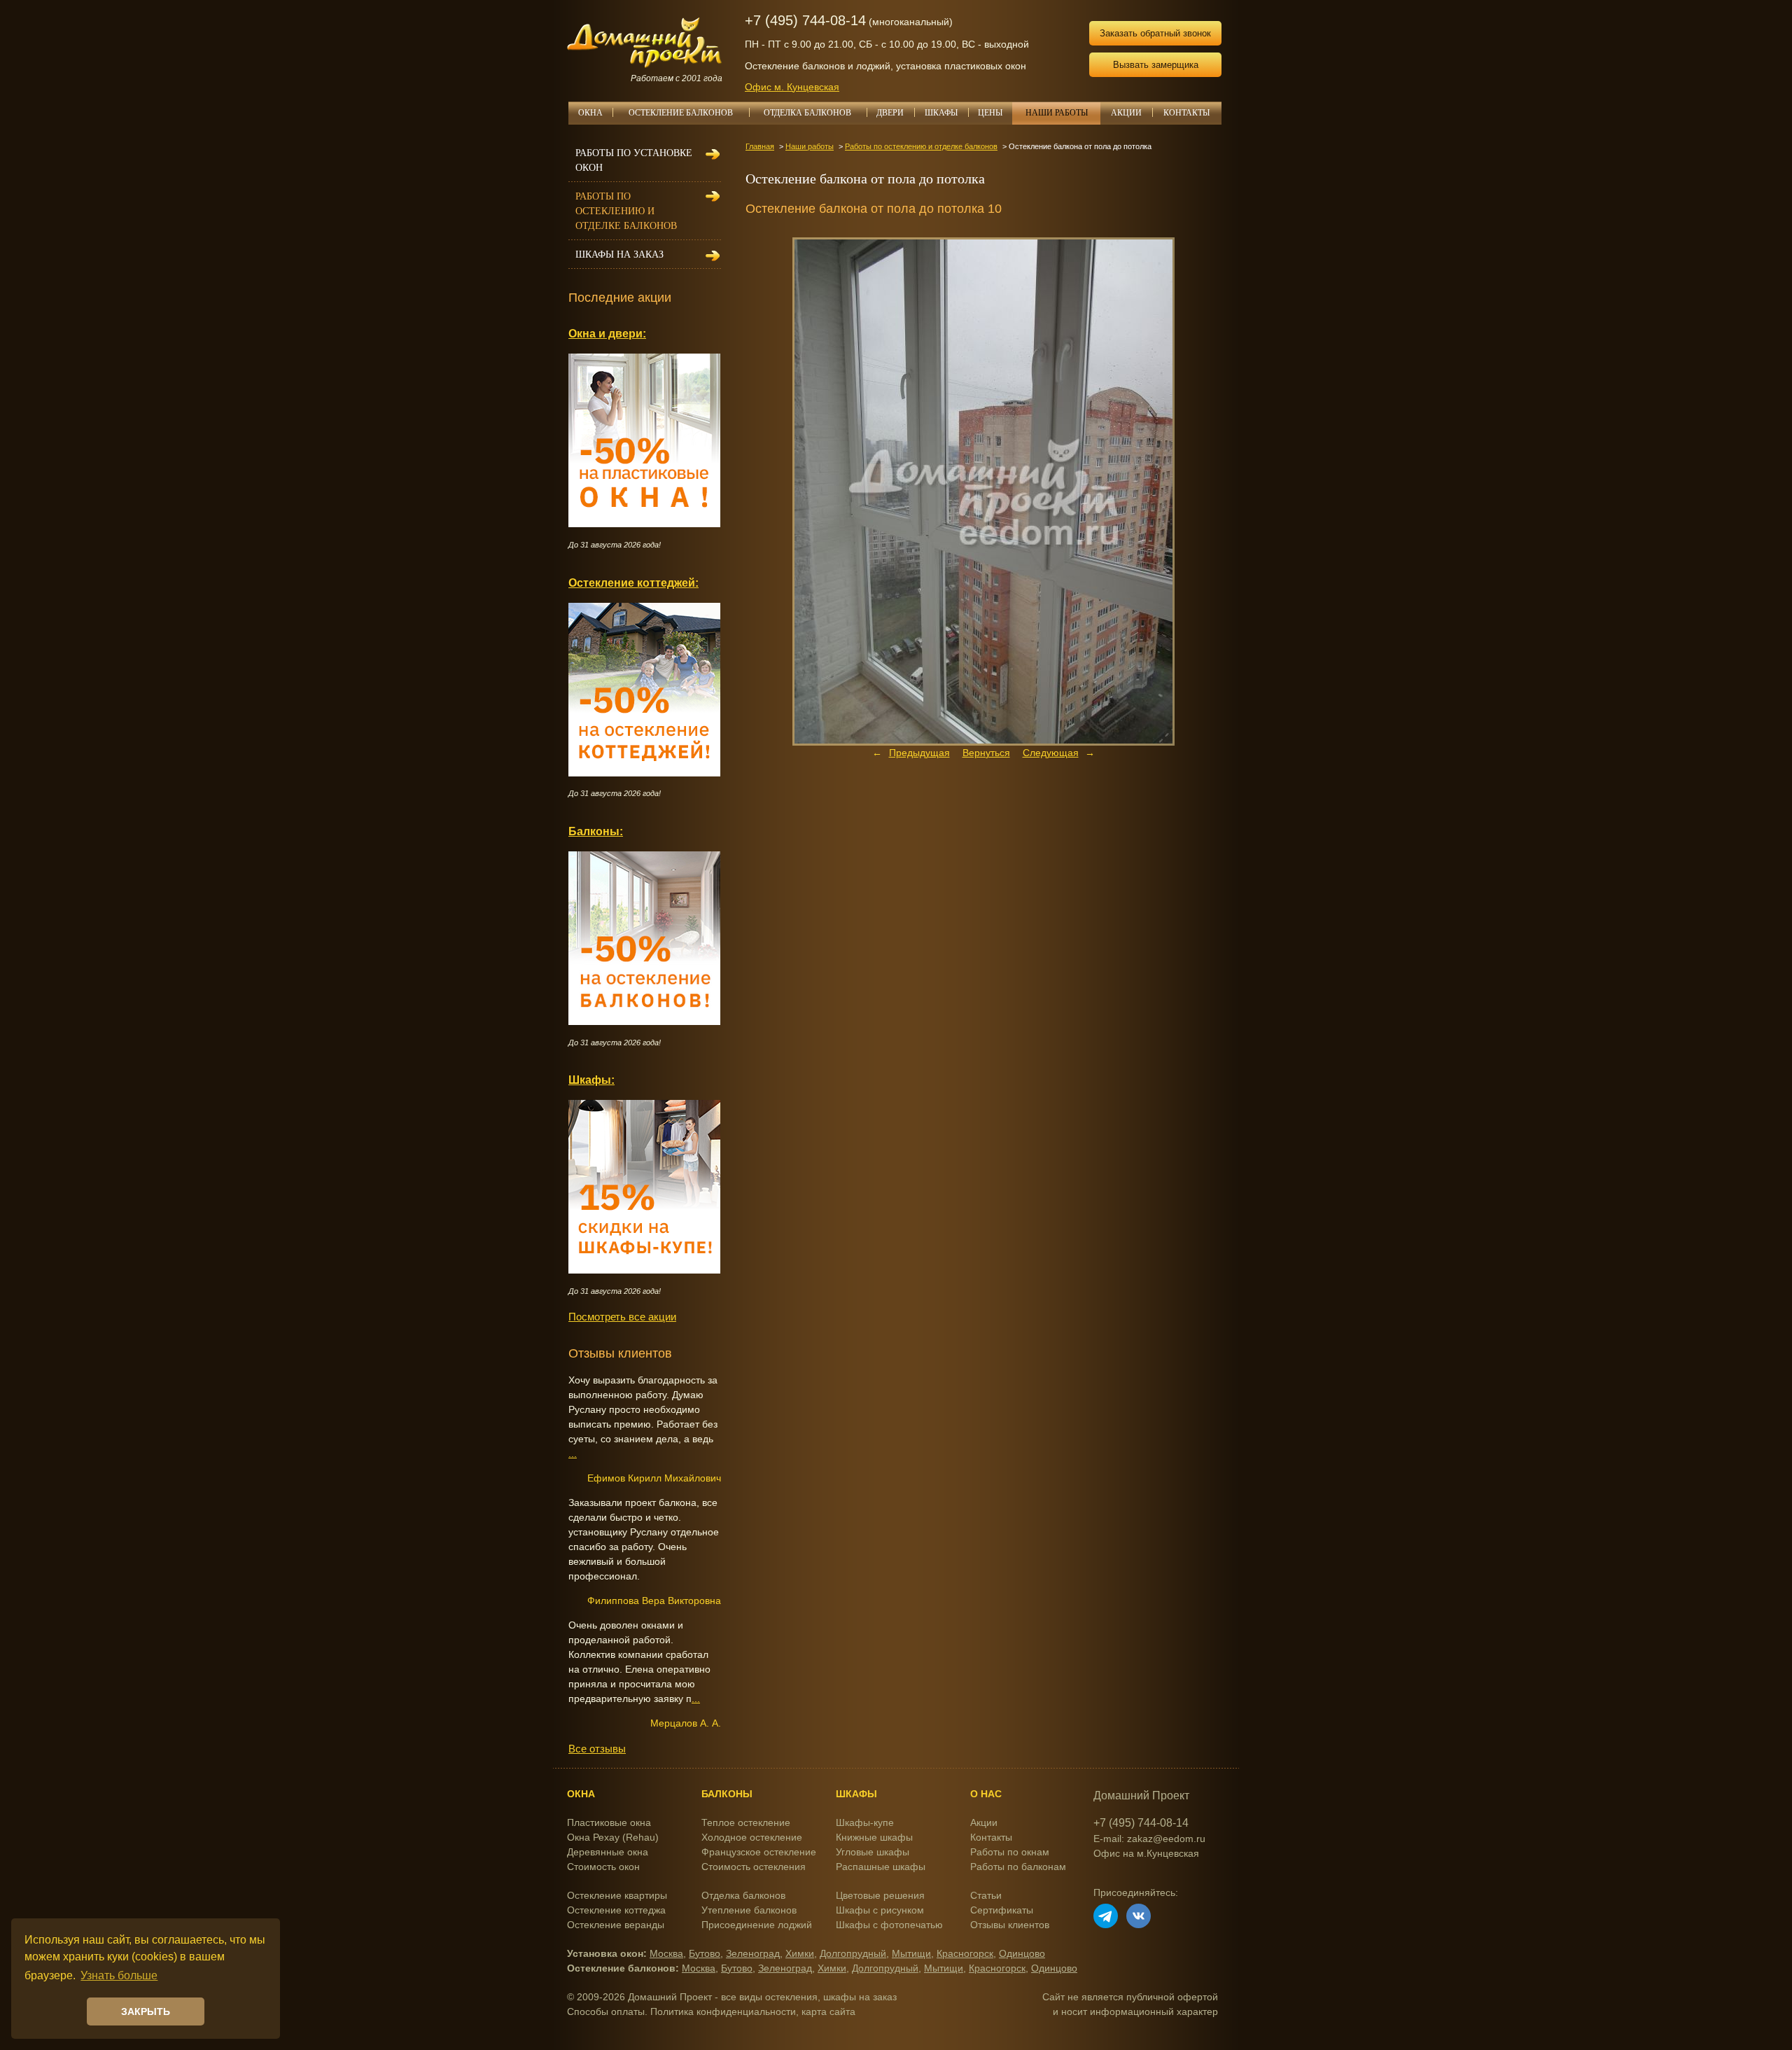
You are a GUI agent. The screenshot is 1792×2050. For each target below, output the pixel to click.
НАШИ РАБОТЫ (1057, 113)
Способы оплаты (606, 2011)
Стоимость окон (603, 1867)
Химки (800, 1953)
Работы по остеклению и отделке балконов (921, 146)
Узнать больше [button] (119, 1975)
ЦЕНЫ (990, 113)
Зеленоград (753, 1953)
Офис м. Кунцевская (792, 87)
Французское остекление (759, 1852)
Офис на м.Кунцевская (1146, 1853)
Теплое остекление (746, 1822)
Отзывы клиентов (1010, 1925)
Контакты (991, 1837)
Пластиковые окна (609, 1822)
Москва (666, 1953)
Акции (984, 1822)
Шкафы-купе (865, 1822)
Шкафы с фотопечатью (889, 1925)
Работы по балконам (1018, 1867)
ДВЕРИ (890, 113)
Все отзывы (597, 1749)
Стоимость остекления (754, 1867)
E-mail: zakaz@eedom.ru (1149, 1839)
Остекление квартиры (617, 1895)
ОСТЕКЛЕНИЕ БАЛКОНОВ (681, 113)
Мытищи (911, 1953)
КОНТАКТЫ (1186, 113)
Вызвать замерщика (1156, 65)
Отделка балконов (743, 1895)
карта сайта (828, 2011)
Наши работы (810, 146)
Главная (760, 146)
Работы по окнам (1010, 1852)
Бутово (705, 1953)
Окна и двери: (607, 333)
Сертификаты (1002, 1910)
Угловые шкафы (873, 1852)
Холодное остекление (752, 1837)
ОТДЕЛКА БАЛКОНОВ (807, 113)
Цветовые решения (880, 1895)
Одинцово (1022, 1953)
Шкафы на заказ (619, 254)
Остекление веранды (616, 1925)
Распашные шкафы (881, 1867)
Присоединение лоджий (757, 1925)
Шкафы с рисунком (880, 1910)
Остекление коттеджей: (633, 583)
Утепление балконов (749, 1910)
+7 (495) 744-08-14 (805, 20)
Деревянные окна (608, 1852)
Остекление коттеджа (616, 1910)
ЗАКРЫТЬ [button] (146, 2011)
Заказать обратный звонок (1155, 33)
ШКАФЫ (941, 113)
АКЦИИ (1126, 113)
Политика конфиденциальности (723, 2011)
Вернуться (986, 753)
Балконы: (596, 831)
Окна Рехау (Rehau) (613, 1837)
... (573, 1453)
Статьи (986, 1895)
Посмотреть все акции (622, 1317)
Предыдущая (919, 753)
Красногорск (965, 1953)
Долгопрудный (853, 1953)
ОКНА (590, 113)
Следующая (1051, 753)
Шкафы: (591, 1080)
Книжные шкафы (874, 1837)
